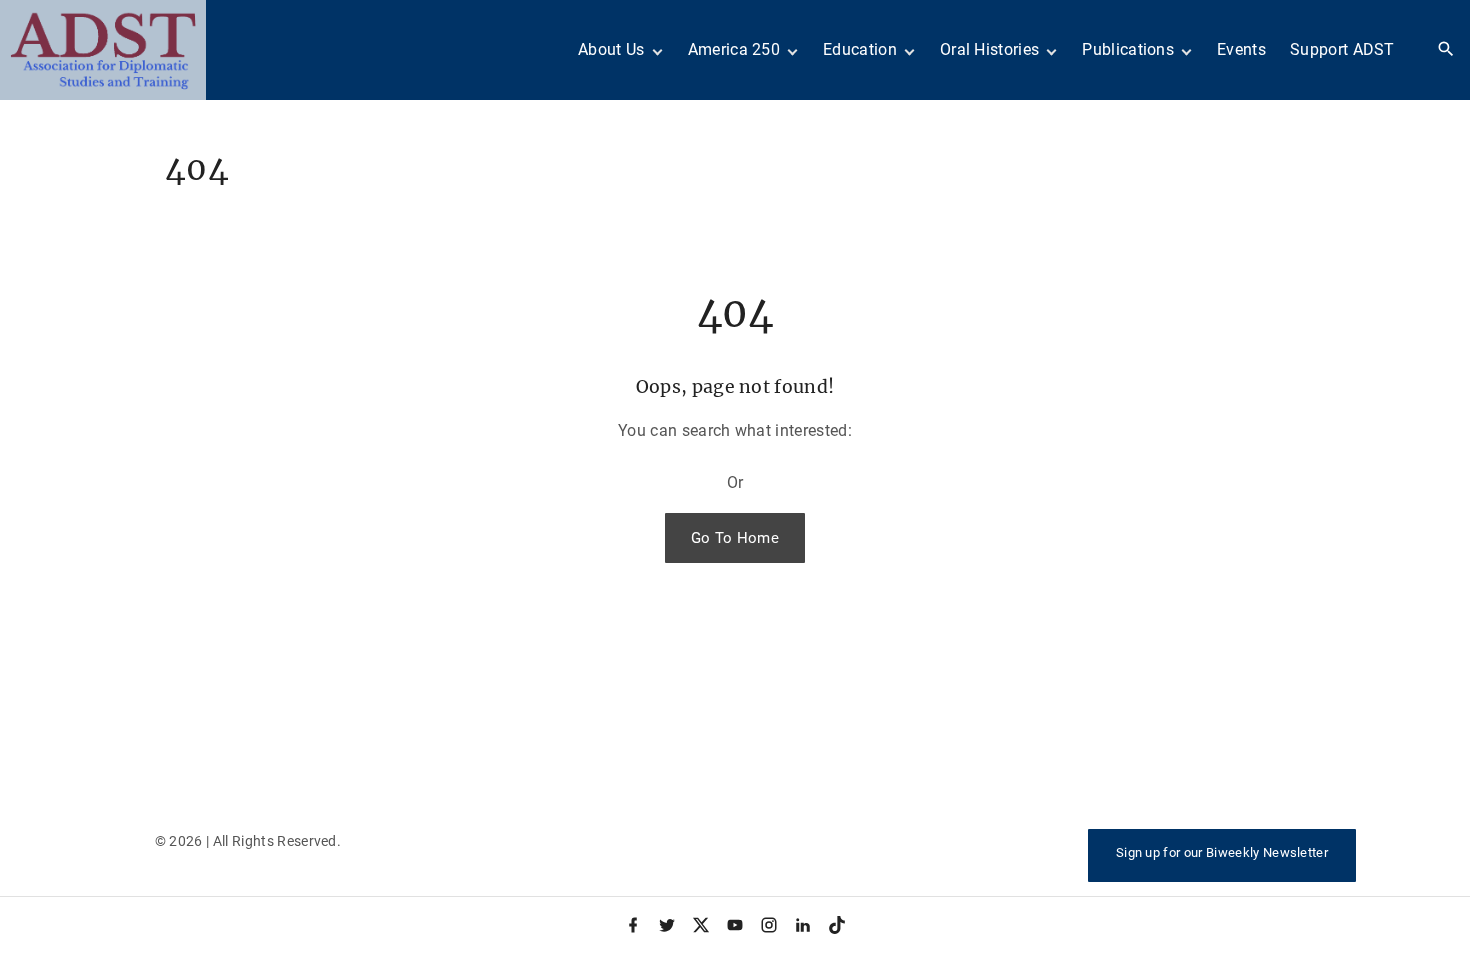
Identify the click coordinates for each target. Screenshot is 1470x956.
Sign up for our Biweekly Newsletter (1222, 852)
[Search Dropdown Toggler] (1446, 50)
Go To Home (735, 538)
